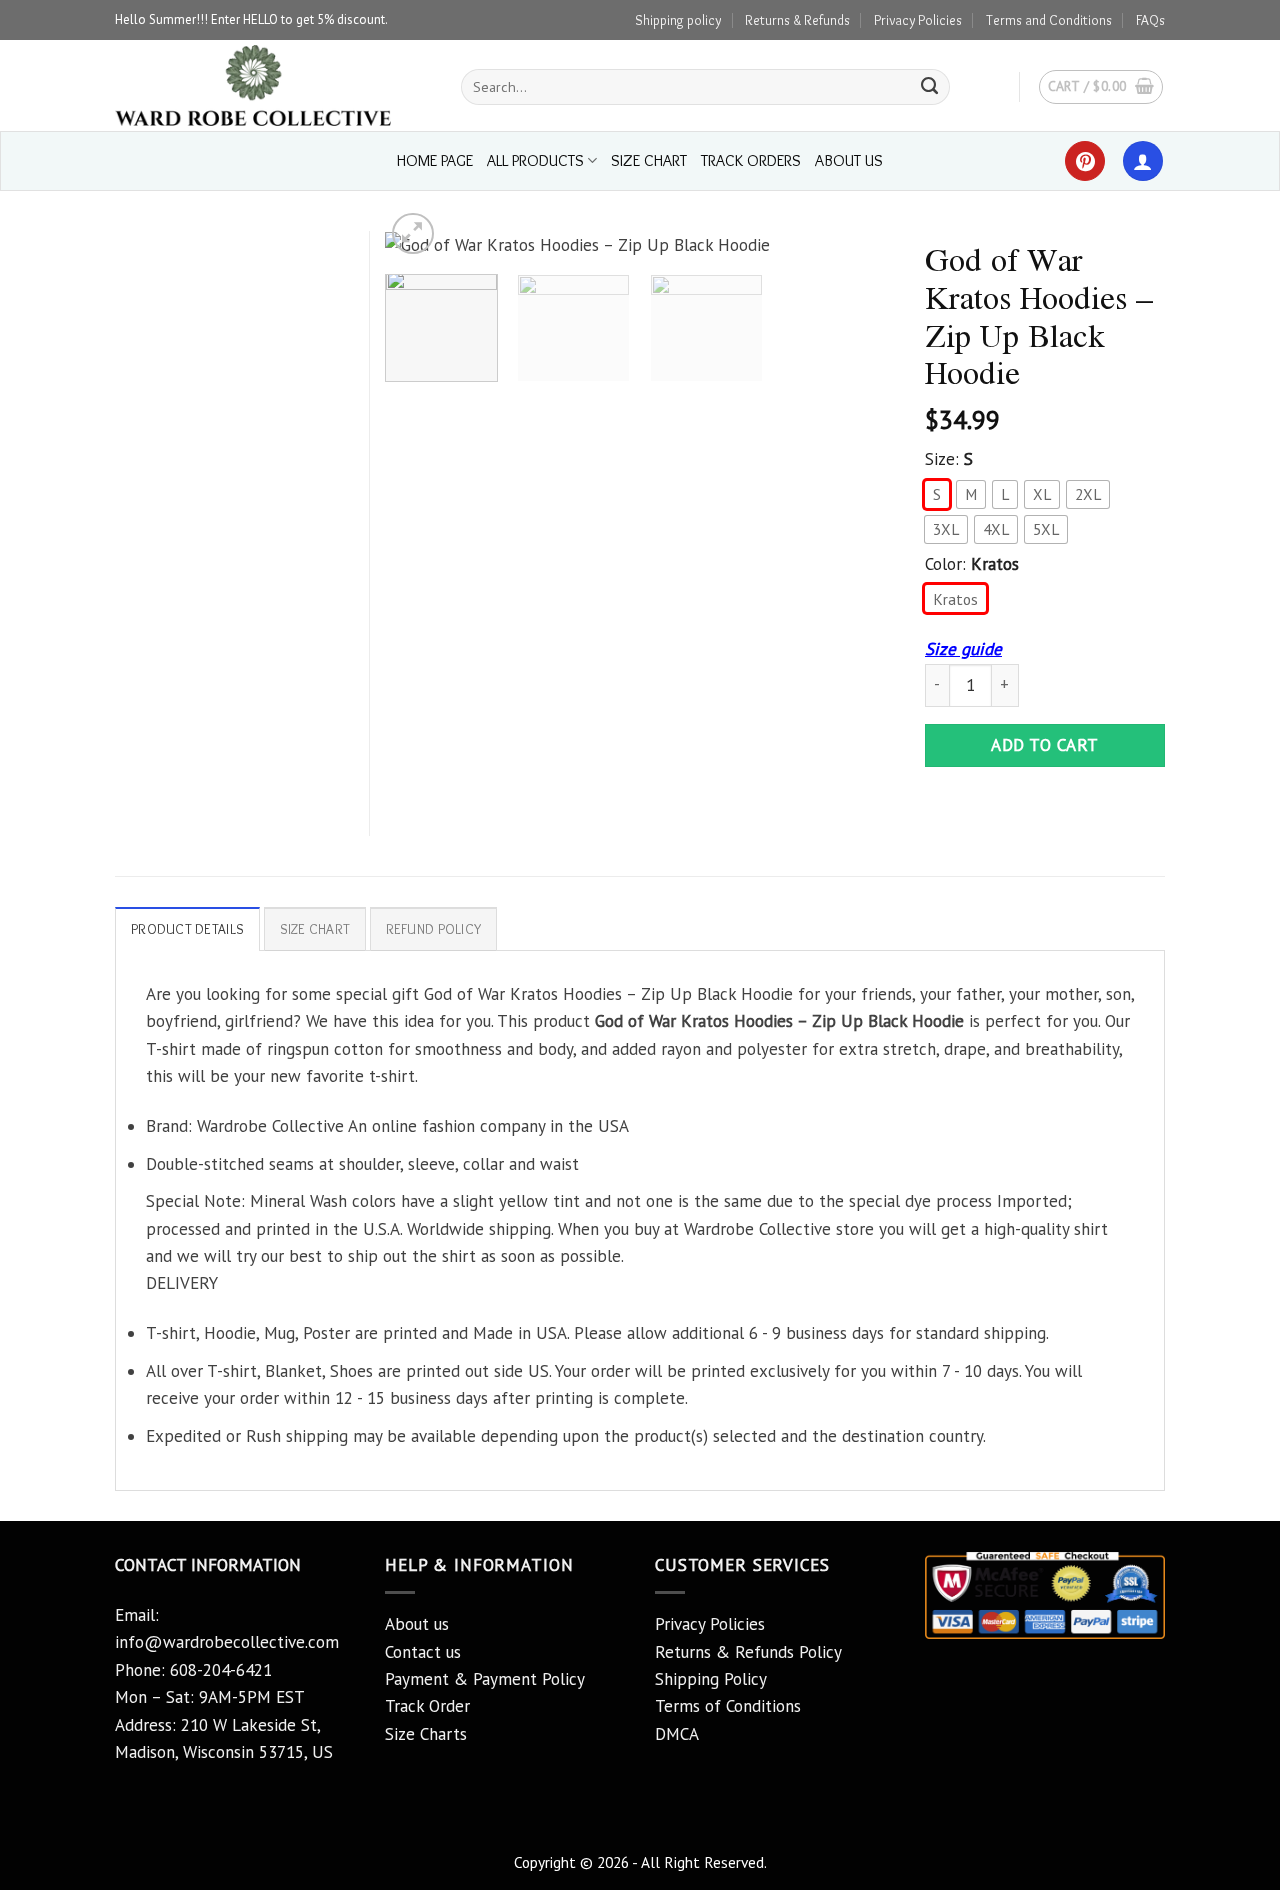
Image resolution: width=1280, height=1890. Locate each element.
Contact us (423, 1652)
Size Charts (426, 1734)
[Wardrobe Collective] (273, 85)
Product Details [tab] (187, 929)
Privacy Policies (918, 20)
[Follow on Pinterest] (1085, 161)
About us (417, 1624)
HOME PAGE (435, 160)
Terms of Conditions (728, 1706)
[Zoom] (413, 234)
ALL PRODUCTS (535, 160)
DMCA (677, 1734)
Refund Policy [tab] (434, 929)
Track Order (427, 1706)
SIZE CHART (649, 160)
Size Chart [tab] (315, 929)
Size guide (963, 649)
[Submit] (930, 87)
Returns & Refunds (797, 20)
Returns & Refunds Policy (748, 1652)
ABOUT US (849, 160)
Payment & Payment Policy (485, 1679)
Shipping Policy (711, 1679)
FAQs (1150, 20)
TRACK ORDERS (751, 160)
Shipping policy (678, 20)
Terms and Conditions (1049, 20)
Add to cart (1045, 745)
